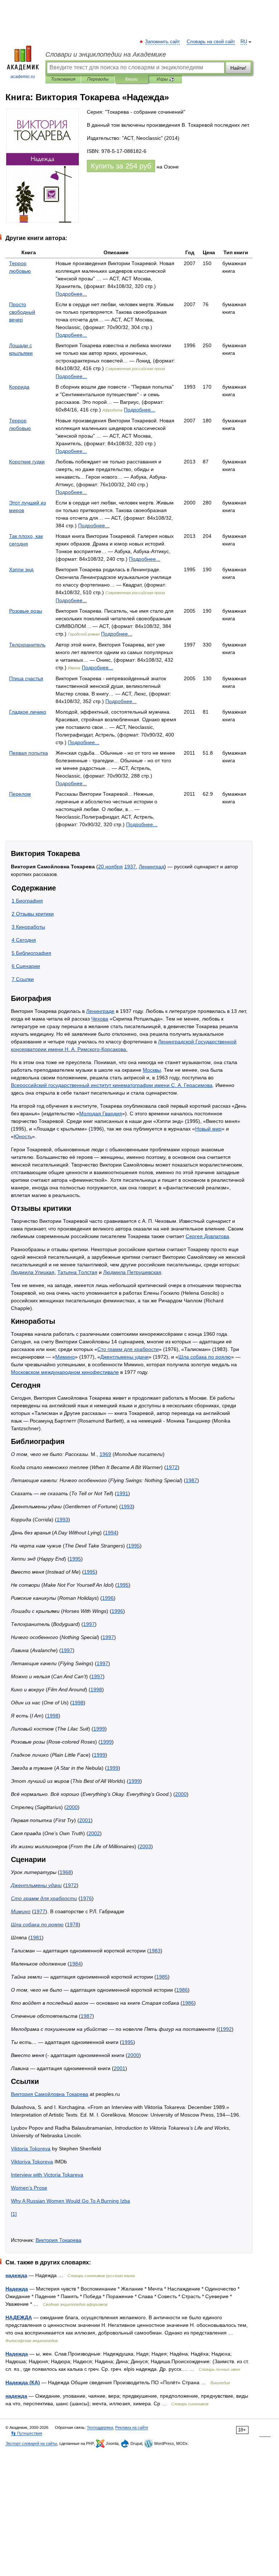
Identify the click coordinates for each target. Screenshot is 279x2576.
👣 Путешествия (27, 2433)
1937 (130, 867)
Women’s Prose (29, 2188)
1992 (226, 2029)
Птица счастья (26, 678)
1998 (96, 1689)
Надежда (17, 2289)
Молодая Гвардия (101, 1113)
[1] (14, 2214)
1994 (111, 1533)
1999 (99, 1729)
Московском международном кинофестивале (65, 1372)
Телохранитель (27, 645)
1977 (40, 1911)
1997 (89, 1624)
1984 (75, 1964)
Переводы (98, 79)
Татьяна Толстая (77, 1272)
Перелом (20, 794)
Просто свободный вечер (22, 312)
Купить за (121, 166)
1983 (155, 1951)
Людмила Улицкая (33, 1272)
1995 (134, 1546)
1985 (162, 1977)
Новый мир (208, 1129)
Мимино (65, 1357)
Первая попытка (29, 753)
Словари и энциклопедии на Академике (106, 54)
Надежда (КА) (23, 2382)
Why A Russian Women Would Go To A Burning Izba (70, 2201)
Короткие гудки (27, 462)
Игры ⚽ (165, 79)
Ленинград (151, 867)
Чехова (100, 1019)
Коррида (19, 387)
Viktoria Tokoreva (31, 2149)
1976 (86, 1898)
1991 (122, 1493)
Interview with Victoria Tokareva (47, 2175)
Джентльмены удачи (124, 1357)
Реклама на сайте (132, 2427)
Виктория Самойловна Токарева (50, 2094)
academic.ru (23, 77)
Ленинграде (100, 1011)
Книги (132, 79)
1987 (191, 1480)
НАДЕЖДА (19, 2317)
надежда (16, 2275)
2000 (181, 1794)
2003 (145, 1846)
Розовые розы (26, 611)
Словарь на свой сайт (211, 42)
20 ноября (110, 867)
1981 (36, 1938)
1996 (108, 1598)
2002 (94, 1833)
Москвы (152, 1070)
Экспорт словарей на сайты (31, 2443)
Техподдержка (100, 2427)
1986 (182, 1990)
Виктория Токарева (58, 2240)
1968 (65, 1872)
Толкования (63, 79)
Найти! (238, 68)
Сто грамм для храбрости (128, 1349)
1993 (127, 1506)
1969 (105, 1454)
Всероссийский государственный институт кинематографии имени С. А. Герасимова (112, 1085)
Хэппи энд (21, 569)
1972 (172, 1467)
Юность (23, 1136)
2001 (85, 1820)
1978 (73, 1924)
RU (244, 42)
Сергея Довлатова (207, 1236)
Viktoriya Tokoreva (32, 2162)
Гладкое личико (28, 712)
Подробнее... (71, 294)
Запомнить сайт (163, 42)
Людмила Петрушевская (132, 1272)
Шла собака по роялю (205, 1357)
